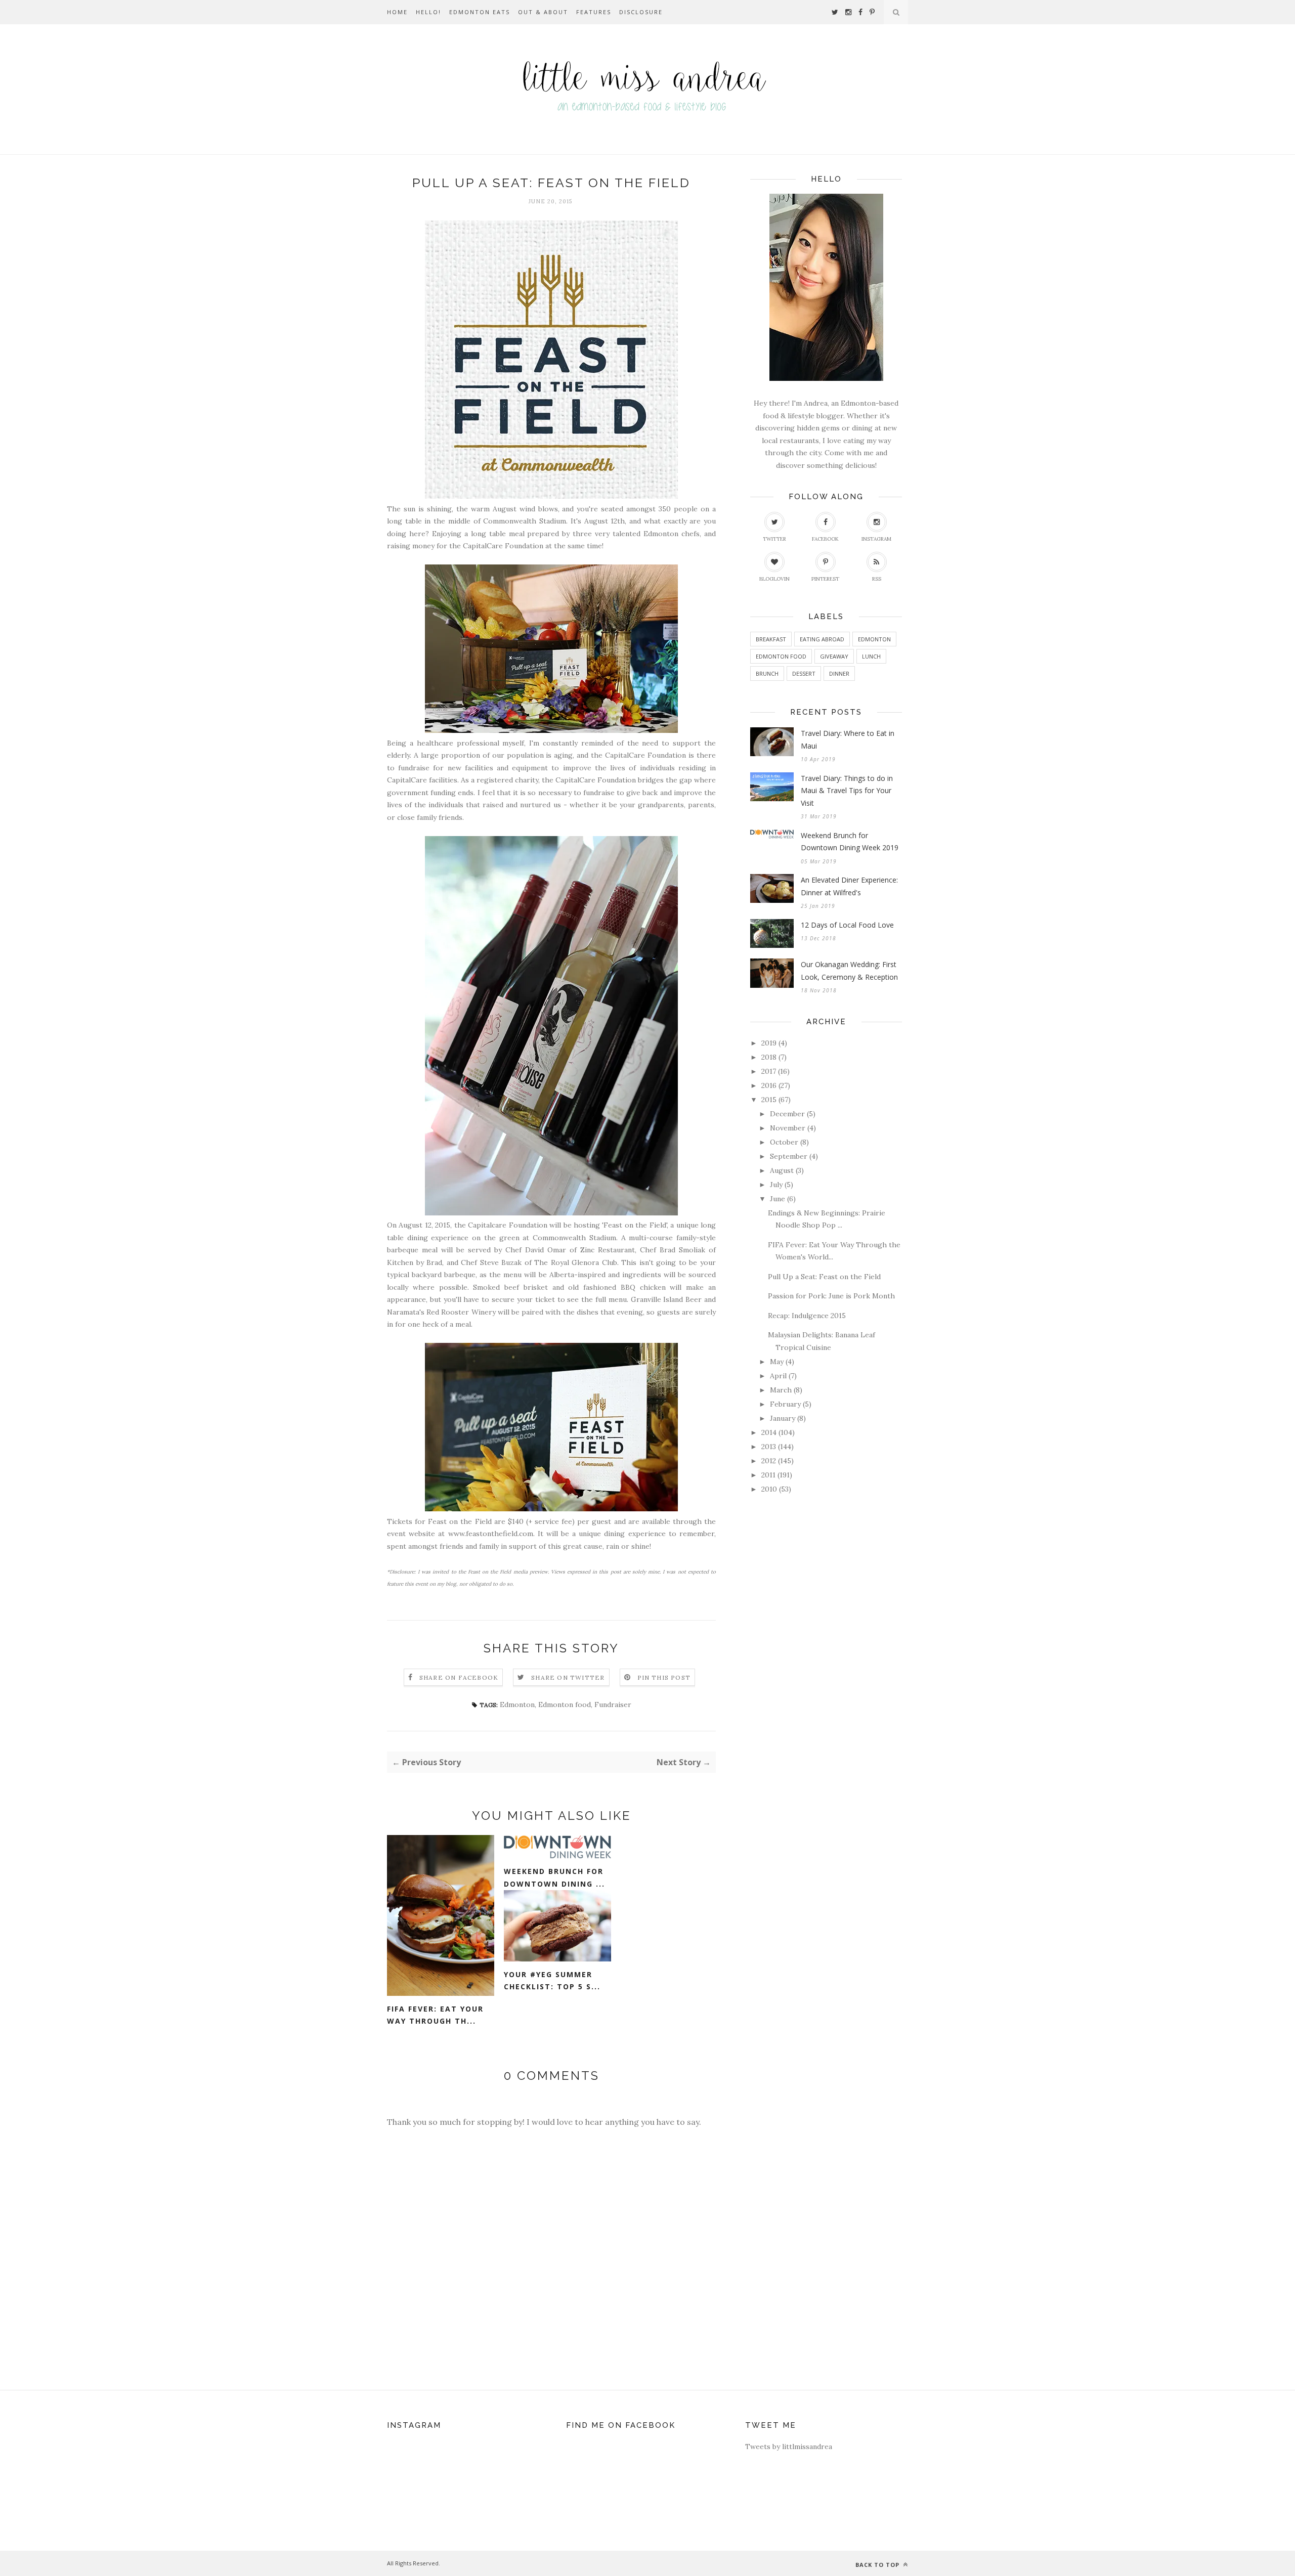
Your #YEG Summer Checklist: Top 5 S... (552, 1981)
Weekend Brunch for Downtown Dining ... (554, 1878)
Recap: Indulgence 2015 (807, 1316)
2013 (769, 1447)
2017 (769, 1071)
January (783, 1418)
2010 (769, 1489)
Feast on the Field (635, 1225)
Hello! (428, 12)
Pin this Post (664, 1677)
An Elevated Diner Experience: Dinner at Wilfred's (849, 886)
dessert (804, 673)
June (778, 1199)
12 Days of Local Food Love (847, 925)
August (782, 1170)
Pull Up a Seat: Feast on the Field (824, 1277)
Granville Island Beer (666, 1299)
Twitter (774, 539)
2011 (768, 1475)
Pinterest (825, 579)
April (778, 1376)
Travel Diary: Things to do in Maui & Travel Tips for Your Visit (847, 791)
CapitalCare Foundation (503, 546)
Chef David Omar (536, 1250)
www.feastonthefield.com (491, 1534)
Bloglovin (774, 579)
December (787, 1114)
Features (594, 12)
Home (397, 12)
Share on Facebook (459, 1677)
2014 (769, 1432)
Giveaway (834, 656)
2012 (769, 1461)
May (777, 1362)
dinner (839, 673)
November (788, 1128)
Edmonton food (565, 1705)
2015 (769, 1100)
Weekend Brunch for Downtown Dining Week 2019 (850, 842)
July (776, 1185)
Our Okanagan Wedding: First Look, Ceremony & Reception (849, 971)
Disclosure (641, 12)
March (781, 1390)
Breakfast (771, 639)
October (784, 1142)
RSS (877, 579)
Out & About (543, 12)
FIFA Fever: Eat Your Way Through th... (435, 2015)
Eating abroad (822, 639)
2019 (769, 1043)
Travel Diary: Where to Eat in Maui (848, 739)
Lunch (871, 656)
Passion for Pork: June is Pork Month (831, 1296)
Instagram (876, 539)
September (789, 1156)
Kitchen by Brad (415, 1262)
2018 (769, 1057)
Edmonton (517, 1705)
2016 (769, 1085)
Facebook (825, 539)
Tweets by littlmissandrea (789, 2447)
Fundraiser (613, 1705)
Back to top (878, 2565)
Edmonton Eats (480, 12)
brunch (767, 673)
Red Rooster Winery (461, 1312)
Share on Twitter (568, 1677)
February (785, 1404)
